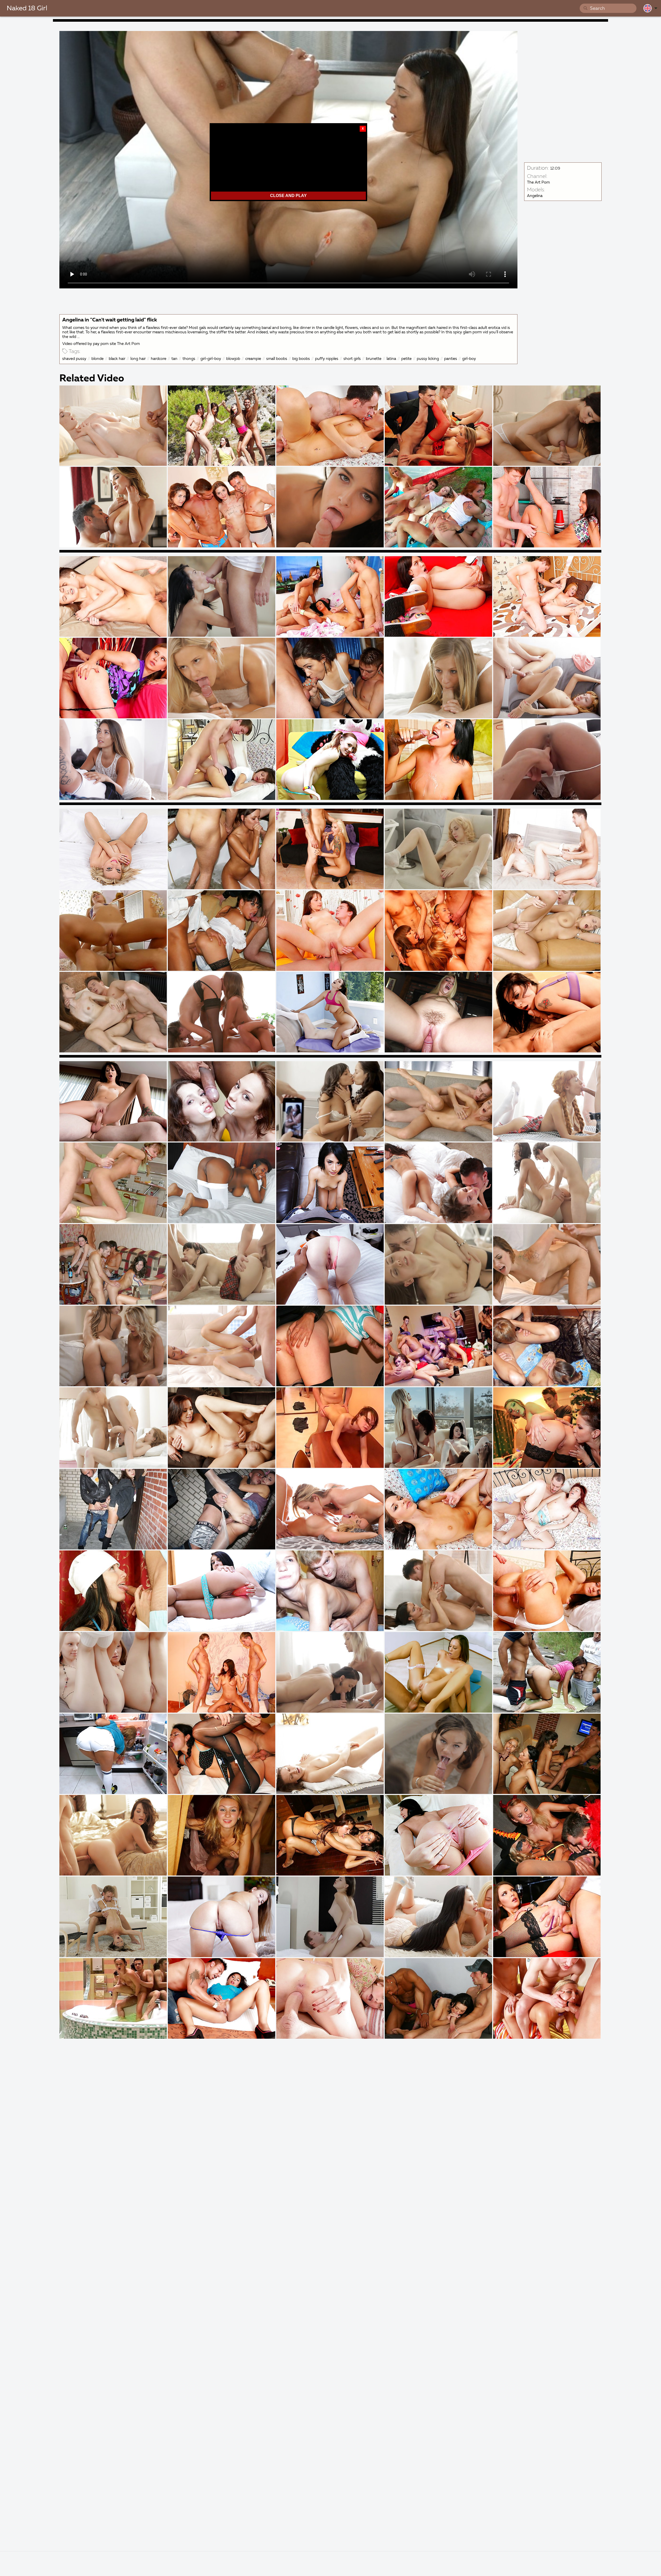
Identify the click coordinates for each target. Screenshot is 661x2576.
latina (391, 359)
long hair (138, 359)
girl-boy (469, 359)
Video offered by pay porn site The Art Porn (101, 344)
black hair (117, 359)
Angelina (535, 196)
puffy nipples (327, 359)
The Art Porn (538, 182)
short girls (352, 359)
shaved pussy (74, 359)
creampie (253, 359)
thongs (189, 359)
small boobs (277, 359)
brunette (374, 359)
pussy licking (428, 359)
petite (406, 359)
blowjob (233, 359)
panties (451, 359)
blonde (97, 359)
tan (174, 359)
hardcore (159, 359)
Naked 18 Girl (27, 9)
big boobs (301, 359)
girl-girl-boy (211, 359)
